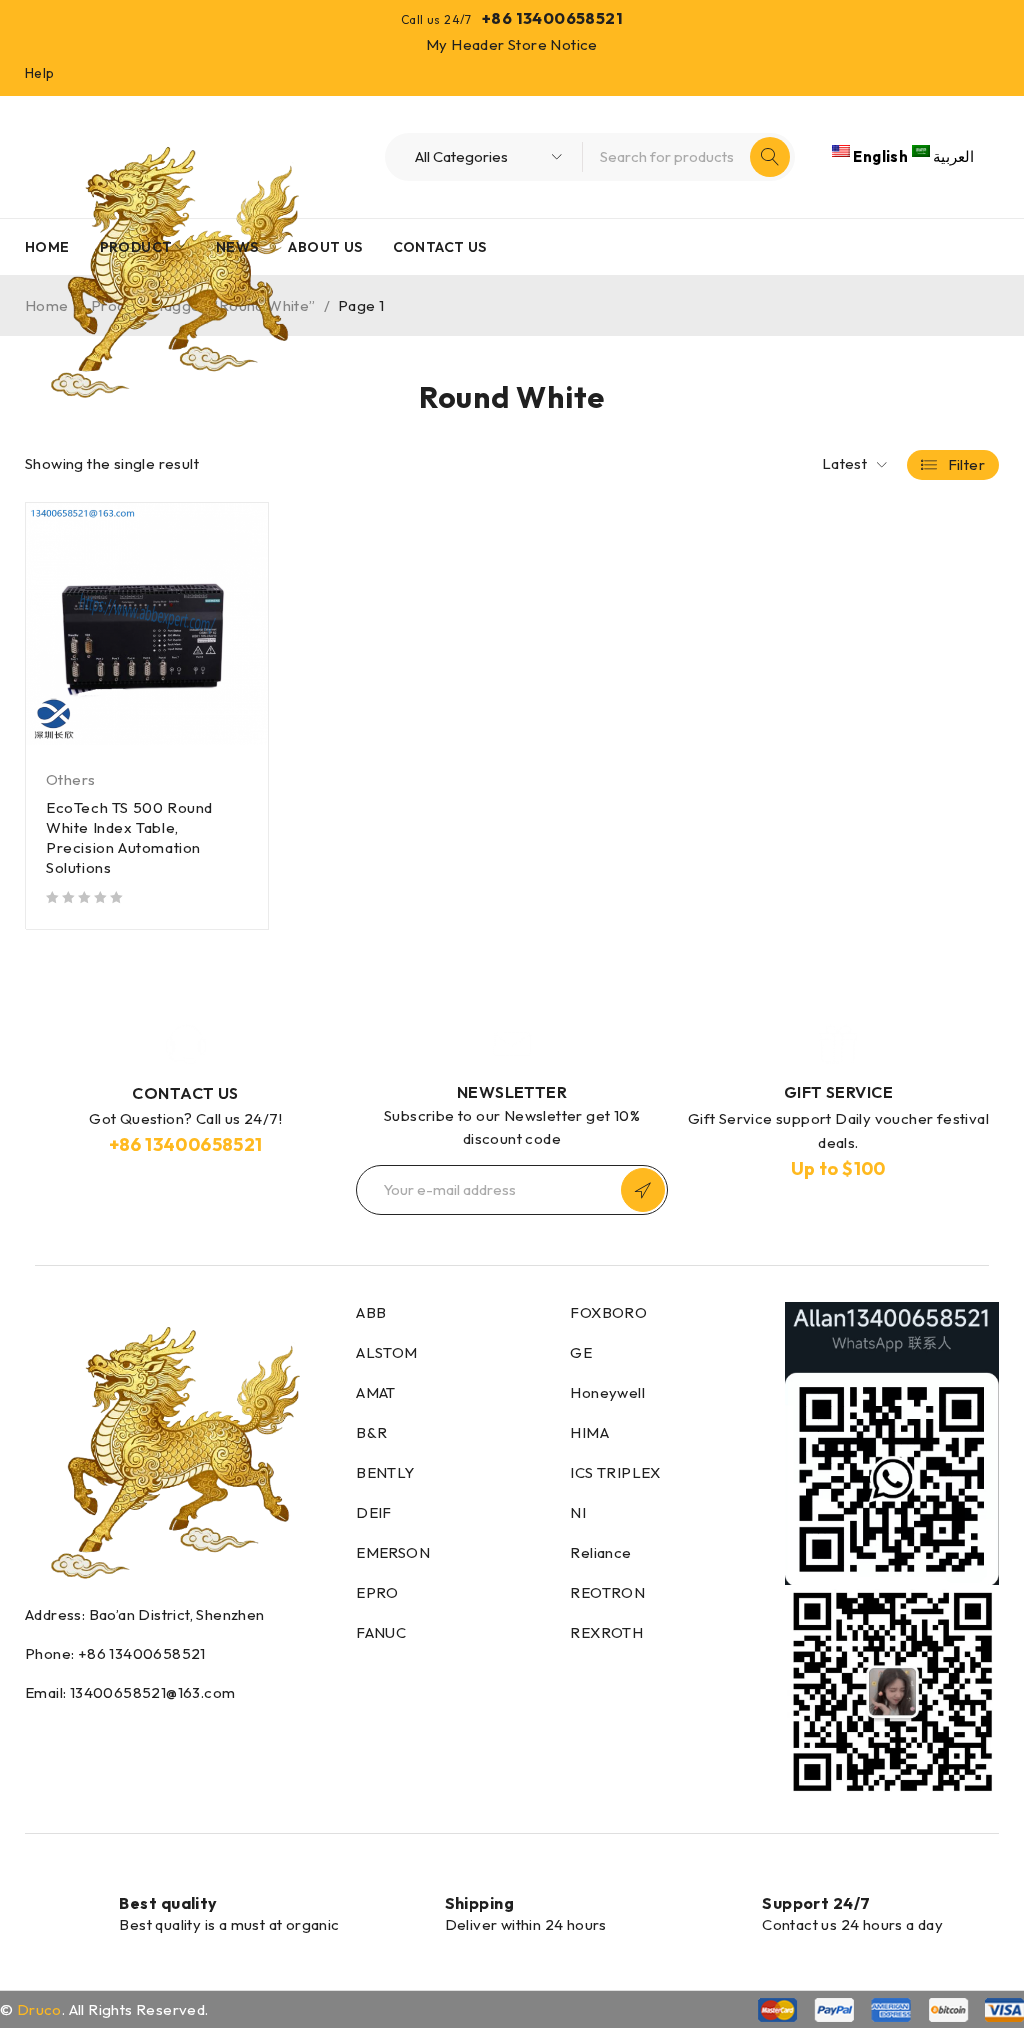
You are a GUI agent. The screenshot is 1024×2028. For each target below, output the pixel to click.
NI (578, 1512)
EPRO (377, 1592)
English (881, 156)
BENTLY (385, 1472)
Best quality (168, 1903)
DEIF (374, 1512)
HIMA (589, 1432)
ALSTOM (386, 1352)
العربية (952, 156)
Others (70, 779)
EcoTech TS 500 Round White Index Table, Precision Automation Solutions (129, 837)
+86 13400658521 (552, 18)
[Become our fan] (30, 1735)
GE (581, 1352)
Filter (966, 464)
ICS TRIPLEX (615, 1472)
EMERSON (393, 1552)
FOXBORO (608, 1312)
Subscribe (643, 1190)
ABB (371, 1312)
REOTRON (607, 1592)
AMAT (376, 1392)
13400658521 (203, 1144)
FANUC (381, 1632)
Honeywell (607, 1392)
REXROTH (606, 1632)
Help (40, 73)
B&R (371, 1432)
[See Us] (121, 1735)
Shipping (480, 1903)
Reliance (600, 1552)
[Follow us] (74, 1735)
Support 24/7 (816, 1903)
